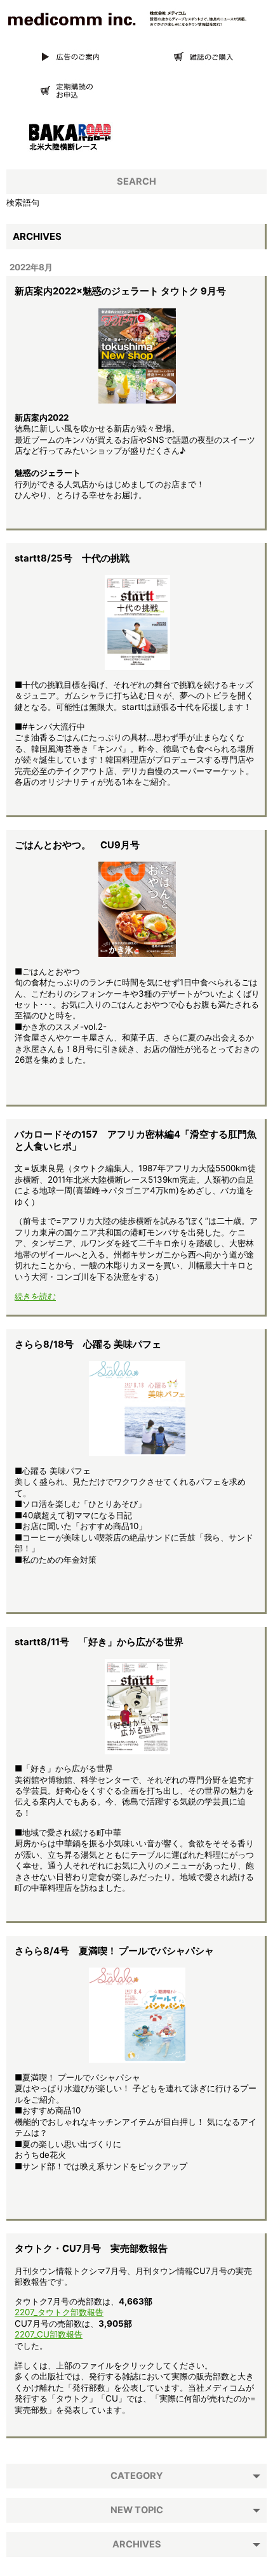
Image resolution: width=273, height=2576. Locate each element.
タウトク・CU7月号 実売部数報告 (91, 2249)
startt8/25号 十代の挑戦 (72, 558)
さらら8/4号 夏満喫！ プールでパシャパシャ (114, 1951)
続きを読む (35, 1296)
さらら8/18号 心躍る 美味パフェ (88, 1344)
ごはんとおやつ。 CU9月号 (77, 845)
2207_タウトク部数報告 (59, 2312)
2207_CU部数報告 (49, 2334)
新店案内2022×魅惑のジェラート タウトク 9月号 (120, 291)
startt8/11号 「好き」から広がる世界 (99, 1642)
